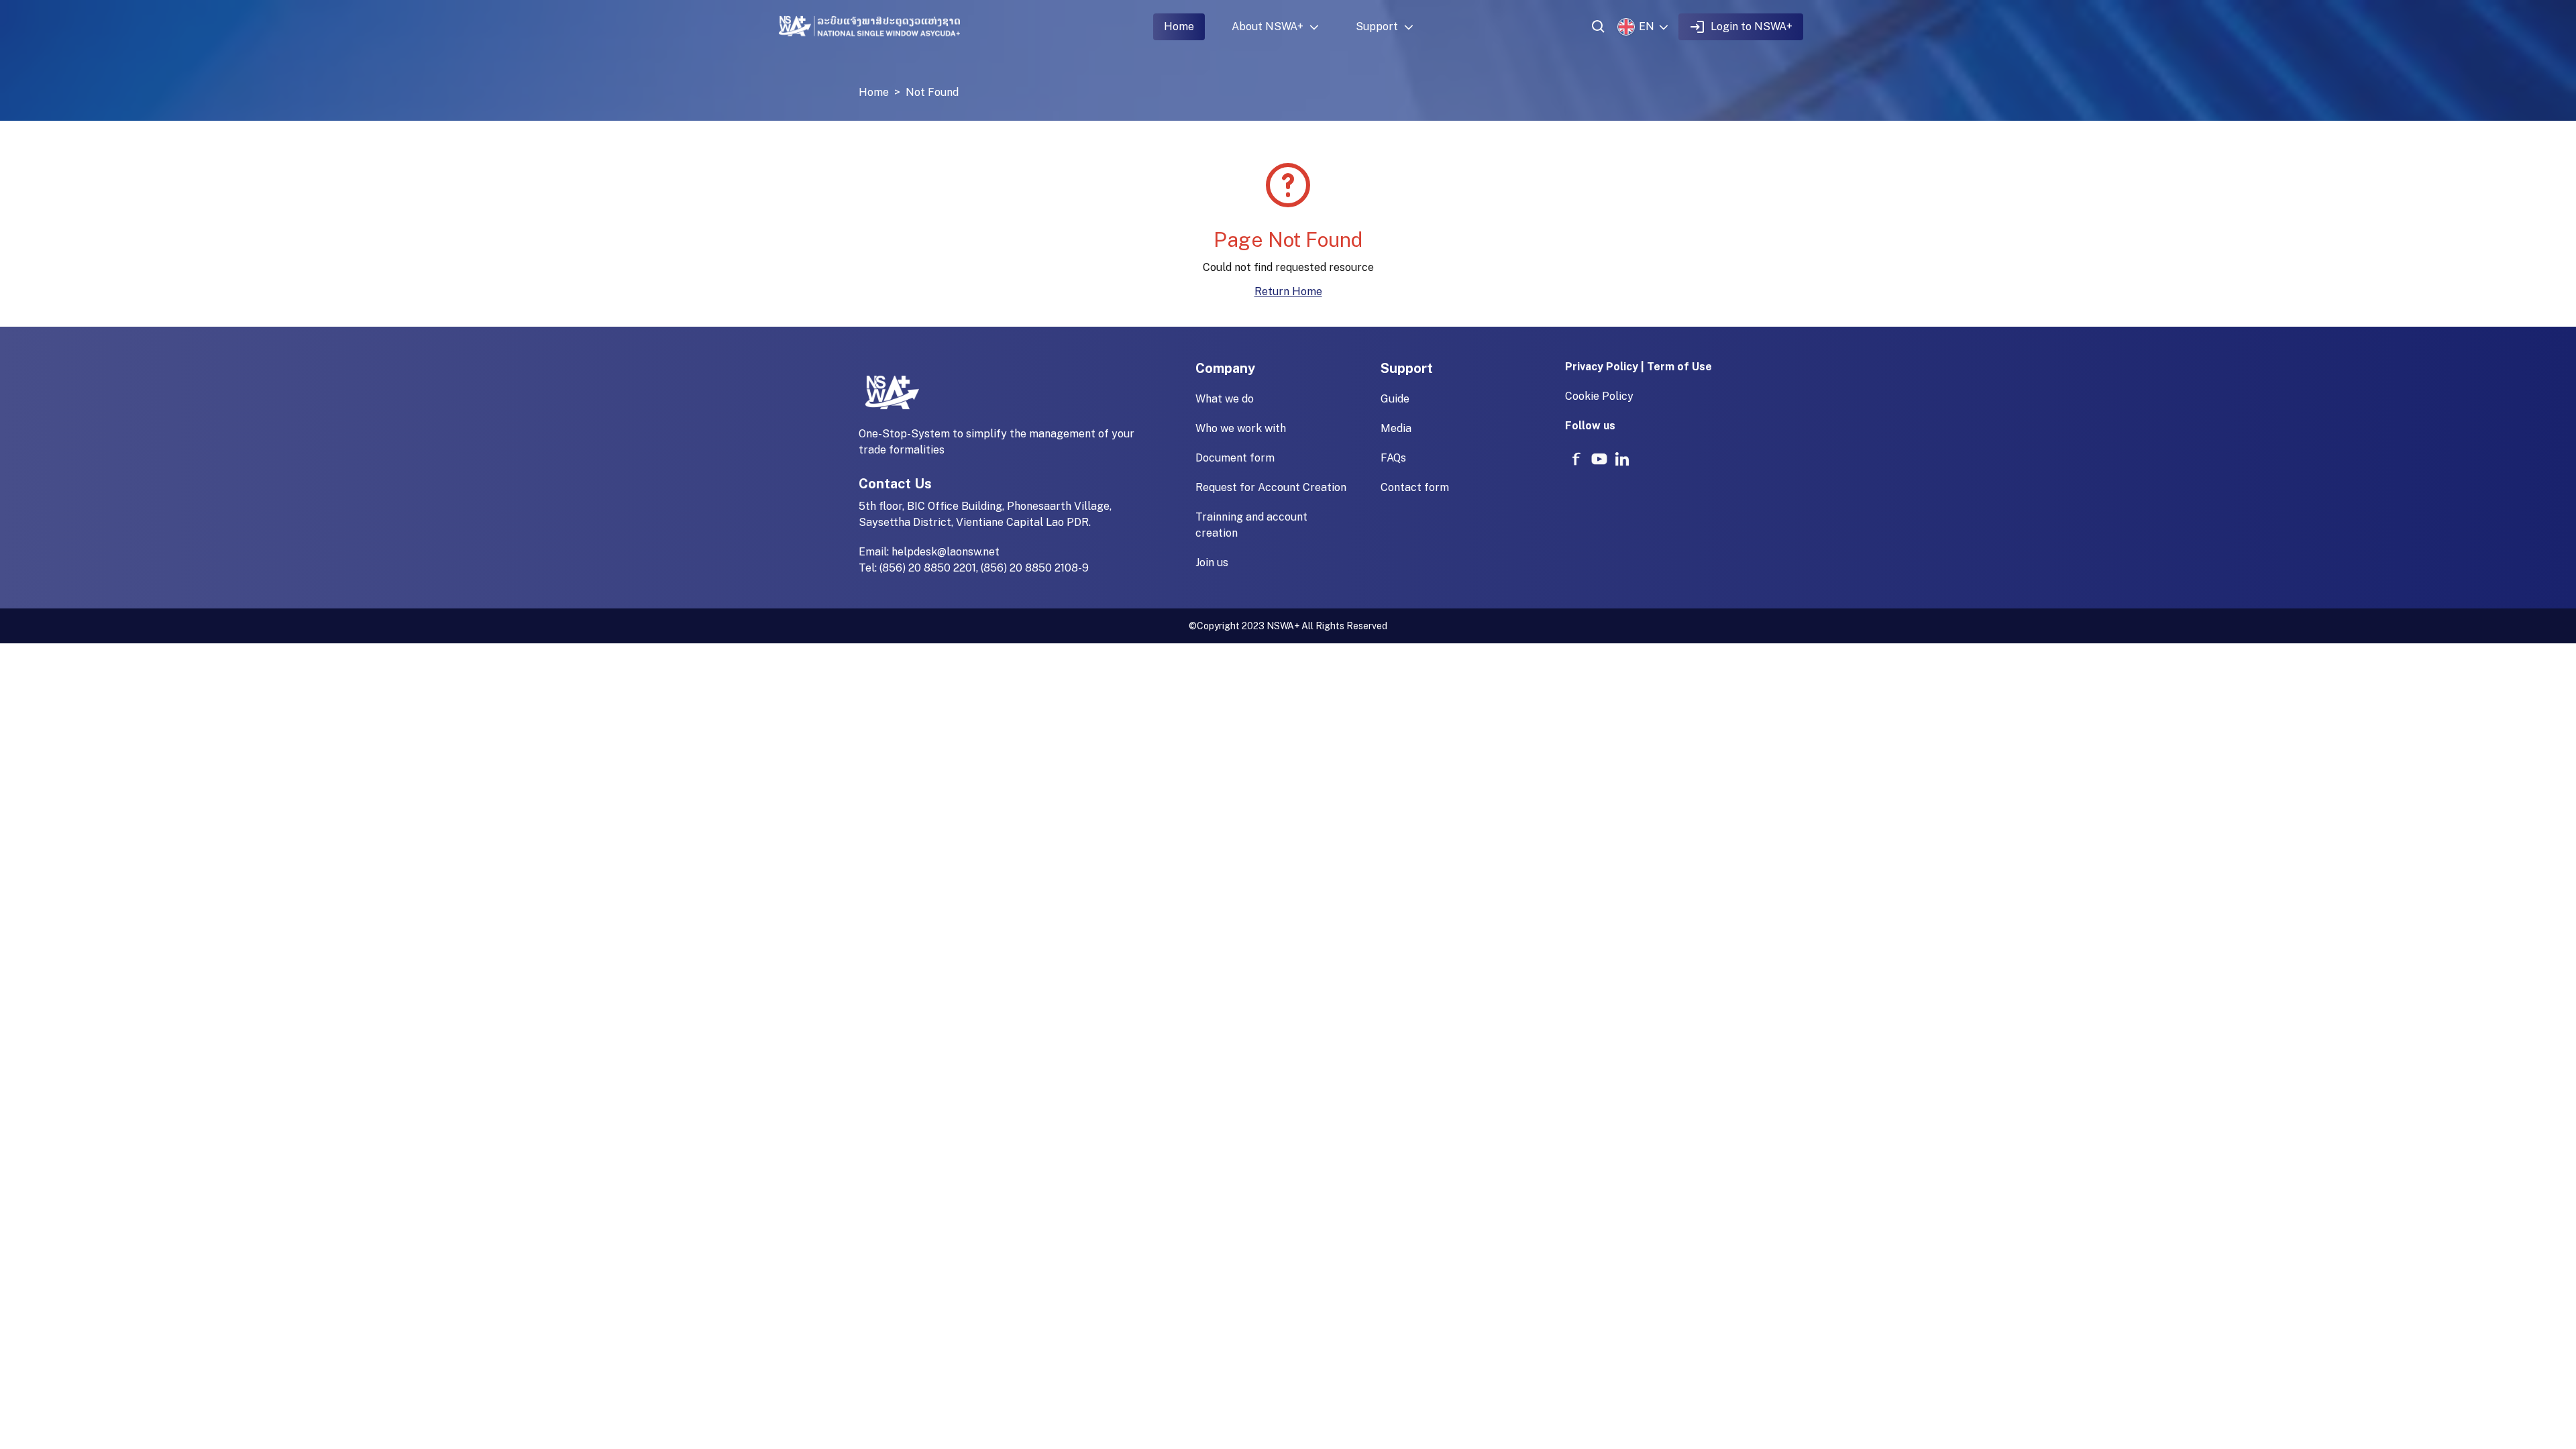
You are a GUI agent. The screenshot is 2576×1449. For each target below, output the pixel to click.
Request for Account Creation (1271, 487)
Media (1396, 428)
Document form (1235, 458)
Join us (1212, 562)
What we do (1225, 399)
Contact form (1415, 487)
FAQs (1393, 458)
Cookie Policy (1599, 396)
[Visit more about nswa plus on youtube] (1599, 459)
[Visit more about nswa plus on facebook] (1576, 459)
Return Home (1288, 291)
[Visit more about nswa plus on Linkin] (1622, 459)
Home (1179, 26)
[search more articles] (1599, 27)
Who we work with (1241, 428)
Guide (1395, 399)
